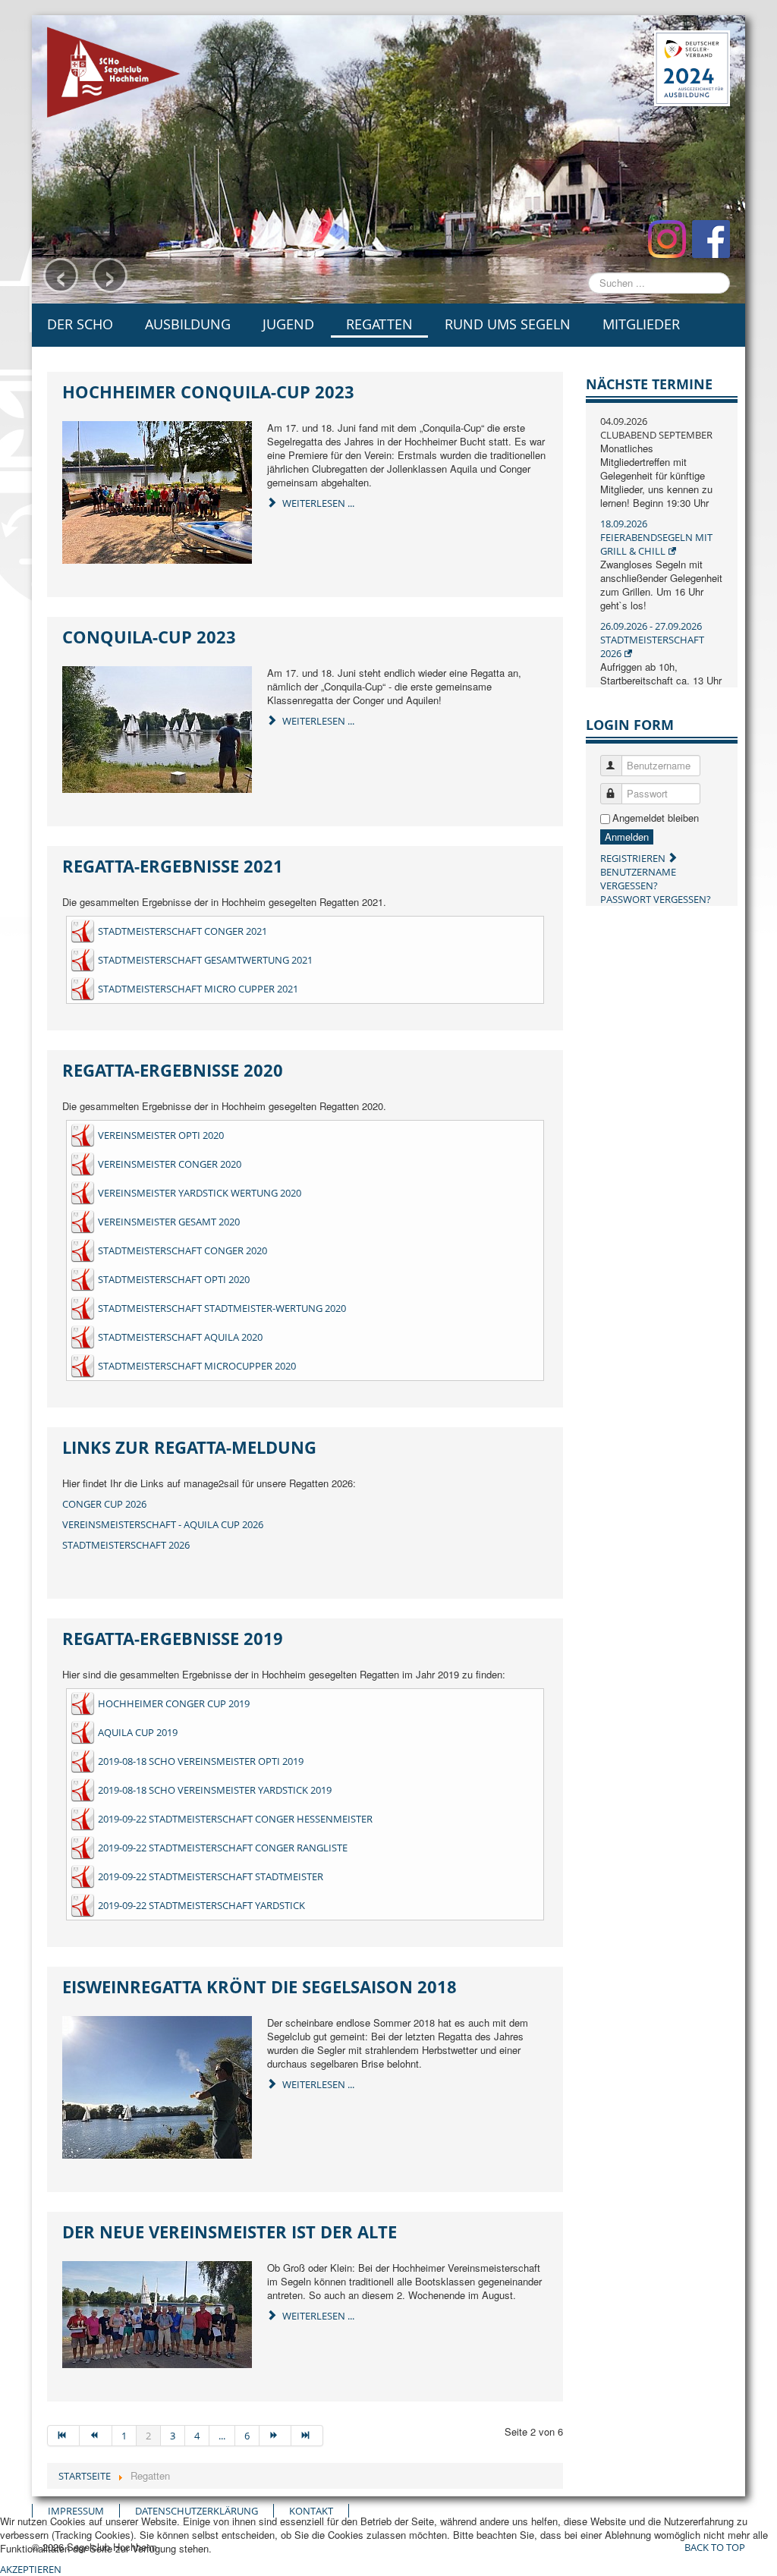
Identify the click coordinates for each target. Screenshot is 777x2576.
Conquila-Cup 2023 (149, 637)
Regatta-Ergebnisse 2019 (173, 1638)
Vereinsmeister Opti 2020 (161, 1135)
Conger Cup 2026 (104, 1504)
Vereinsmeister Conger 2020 (170, 1164)
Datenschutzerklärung (197, 2511)
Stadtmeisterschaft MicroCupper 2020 (197, 1366)
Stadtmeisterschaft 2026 (126, 1545)
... (222, 2436)
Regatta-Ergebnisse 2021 (173, 866)
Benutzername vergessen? (638, 879)
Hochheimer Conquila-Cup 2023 (208, 392)
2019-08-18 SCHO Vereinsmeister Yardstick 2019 (215, 1790)
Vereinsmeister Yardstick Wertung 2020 (200, 1193)
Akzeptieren (31, 2569)
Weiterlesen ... (317, 503)
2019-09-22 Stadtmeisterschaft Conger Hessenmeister (235, 1819)
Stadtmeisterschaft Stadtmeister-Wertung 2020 (222, 1308)
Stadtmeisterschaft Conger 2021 (182, 931)
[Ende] (307, 2436)
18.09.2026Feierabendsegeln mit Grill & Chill (656, 537)
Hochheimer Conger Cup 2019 (174, 1703)
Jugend (288, 324)
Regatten (379, 324)
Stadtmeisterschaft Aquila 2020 (180, 1337)
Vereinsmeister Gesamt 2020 (169, 1222)
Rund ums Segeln (508, 324)
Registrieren (634, 858)
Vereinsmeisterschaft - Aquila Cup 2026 (163, 1524)
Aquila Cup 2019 (138, 1732)
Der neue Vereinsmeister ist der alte (230, 2232)
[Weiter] (275, 2436)
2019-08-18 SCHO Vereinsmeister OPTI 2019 (201, 1761)
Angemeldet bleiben (656, 818)
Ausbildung (188, 324)
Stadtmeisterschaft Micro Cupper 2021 (198, 989)
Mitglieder (641, 324)
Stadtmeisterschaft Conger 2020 (182, 1250)
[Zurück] (96, 2436)
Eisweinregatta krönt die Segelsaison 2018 (260, 1986)
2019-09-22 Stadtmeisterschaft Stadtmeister (211, 1876)
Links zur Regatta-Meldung (189, 1447)
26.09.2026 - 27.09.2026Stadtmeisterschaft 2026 (652, 640)
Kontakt (311, 2511)
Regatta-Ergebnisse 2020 (173, 1070)
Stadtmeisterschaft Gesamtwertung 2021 (205, 960)
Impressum (76, 2511)
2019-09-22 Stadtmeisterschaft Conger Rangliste (223, 1848)
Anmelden (627, 837)
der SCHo (80, 324)
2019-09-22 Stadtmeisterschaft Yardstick (201, 1905)
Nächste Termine (649, 384)
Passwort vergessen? (656, 899)
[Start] (63, 2436)
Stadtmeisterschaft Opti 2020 (174, 1279)
